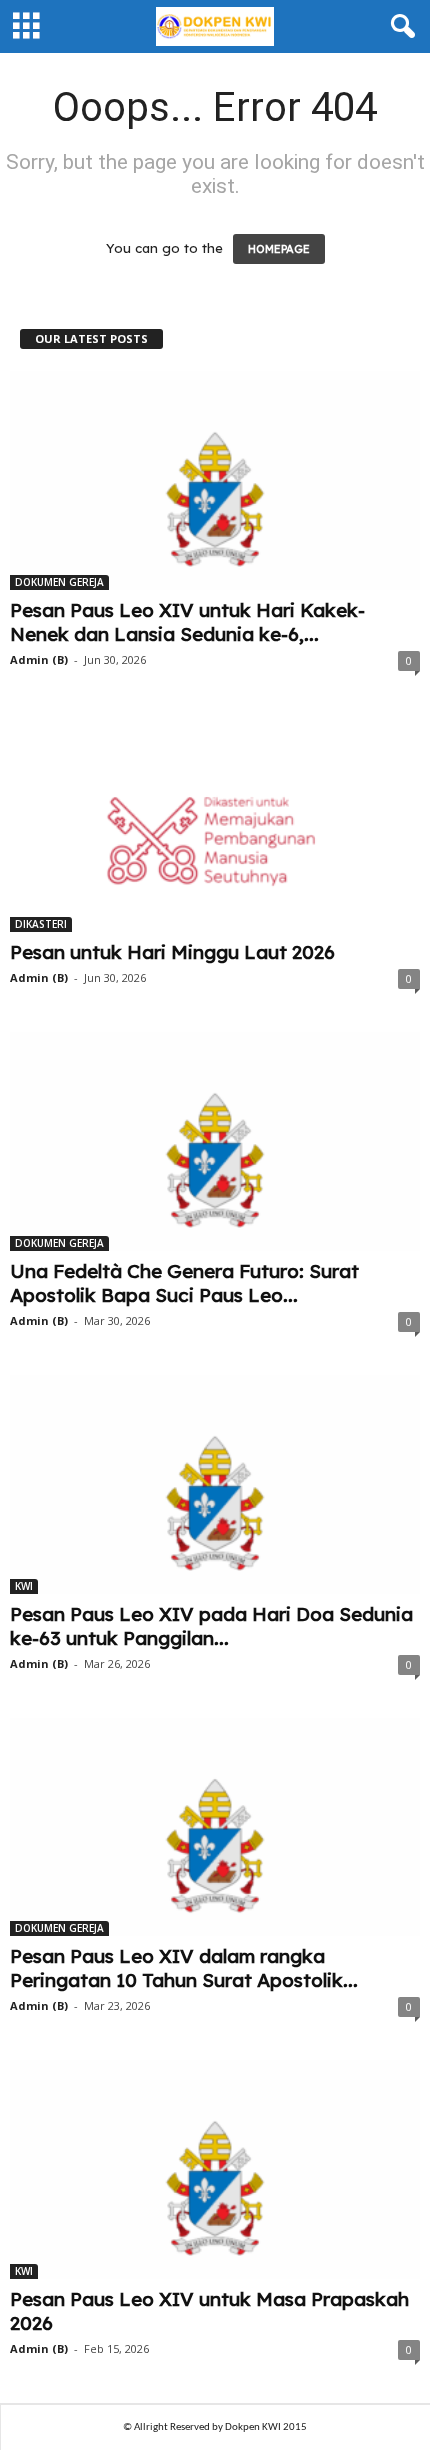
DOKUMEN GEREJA (59, 582)
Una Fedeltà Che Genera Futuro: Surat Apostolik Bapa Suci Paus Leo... (184, 1283)
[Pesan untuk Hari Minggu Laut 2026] (215, 823)
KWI (24, 1586)
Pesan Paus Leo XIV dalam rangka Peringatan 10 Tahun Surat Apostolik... (184, 1968)
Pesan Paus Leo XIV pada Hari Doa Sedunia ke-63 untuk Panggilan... (211, 1626)
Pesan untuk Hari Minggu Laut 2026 (172, 952)
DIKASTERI (41, 924)
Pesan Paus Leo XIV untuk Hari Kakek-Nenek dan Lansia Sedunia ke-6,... (187, 622)
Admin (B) (39, 659)
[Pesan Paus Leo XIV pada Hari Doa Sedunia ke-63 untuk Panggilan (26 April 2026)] (215, 1484)
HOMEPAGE (279, 249)
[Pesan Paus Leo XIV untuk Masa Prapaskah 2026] (215, 2169)
